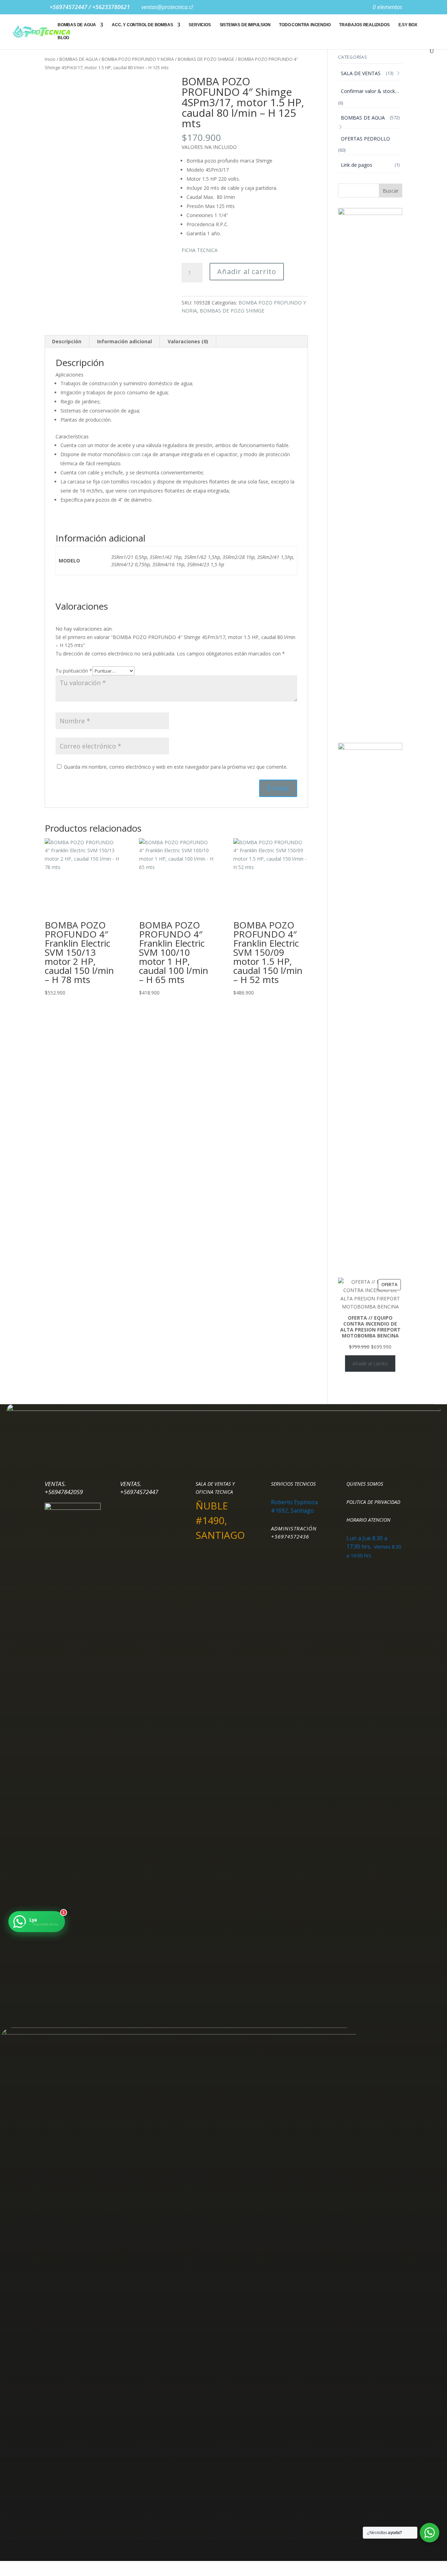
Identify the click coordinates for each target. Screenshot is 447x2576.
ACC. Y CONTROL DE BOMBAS (142, 25)
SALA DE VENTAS (361, 73)
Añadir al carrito (247, 271)
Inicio (50, 59)
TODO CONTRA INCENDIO (305, 25)
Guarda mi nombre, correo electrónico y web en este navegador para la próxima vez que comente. (176, 767)
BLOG (63, 38)
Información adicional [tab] (124, 341)
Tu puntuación (74, 671)
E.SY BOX (408, 25)
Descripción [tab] (67, 341)
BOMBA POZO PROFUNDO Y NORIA (138, 59)
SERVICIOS (200, 25)
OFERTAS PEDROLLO (365, 139)
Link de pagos (357, 165)
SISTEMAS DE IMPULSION (245, 25)
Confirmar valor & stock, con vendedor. (372, 91)
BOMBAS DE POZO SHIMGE (206, 59)
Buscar (391, 191)
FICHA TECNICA (200, 250)
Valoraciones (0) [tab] (188, 341)
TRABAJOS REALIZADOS (364, 25)
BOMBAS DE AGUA (77, 25)
